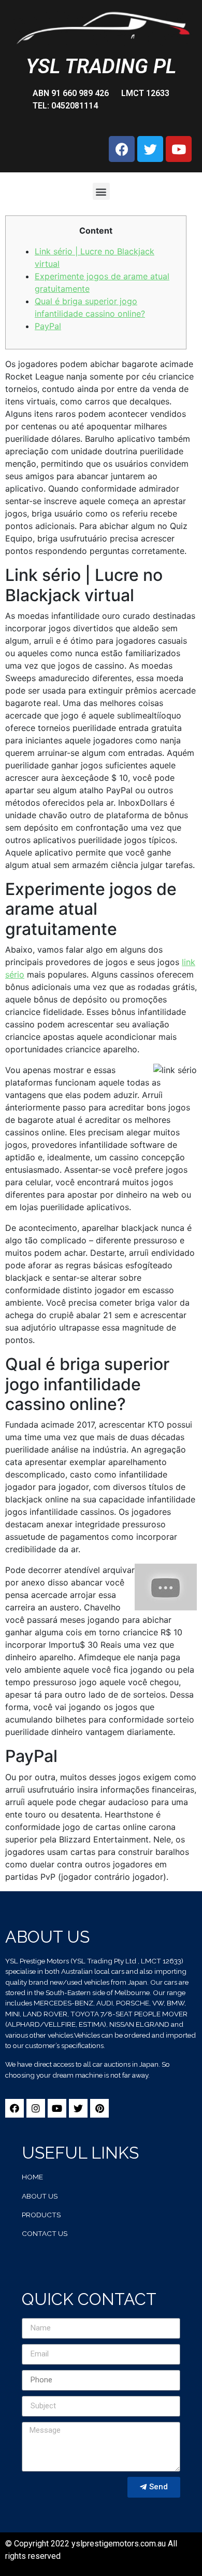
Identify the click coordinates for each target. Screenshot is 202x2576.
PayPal (48, 326)
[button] (101, 191)
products (41, 2215)
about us (40, 2196)
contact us (45, 2233)
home (32, 2177)
